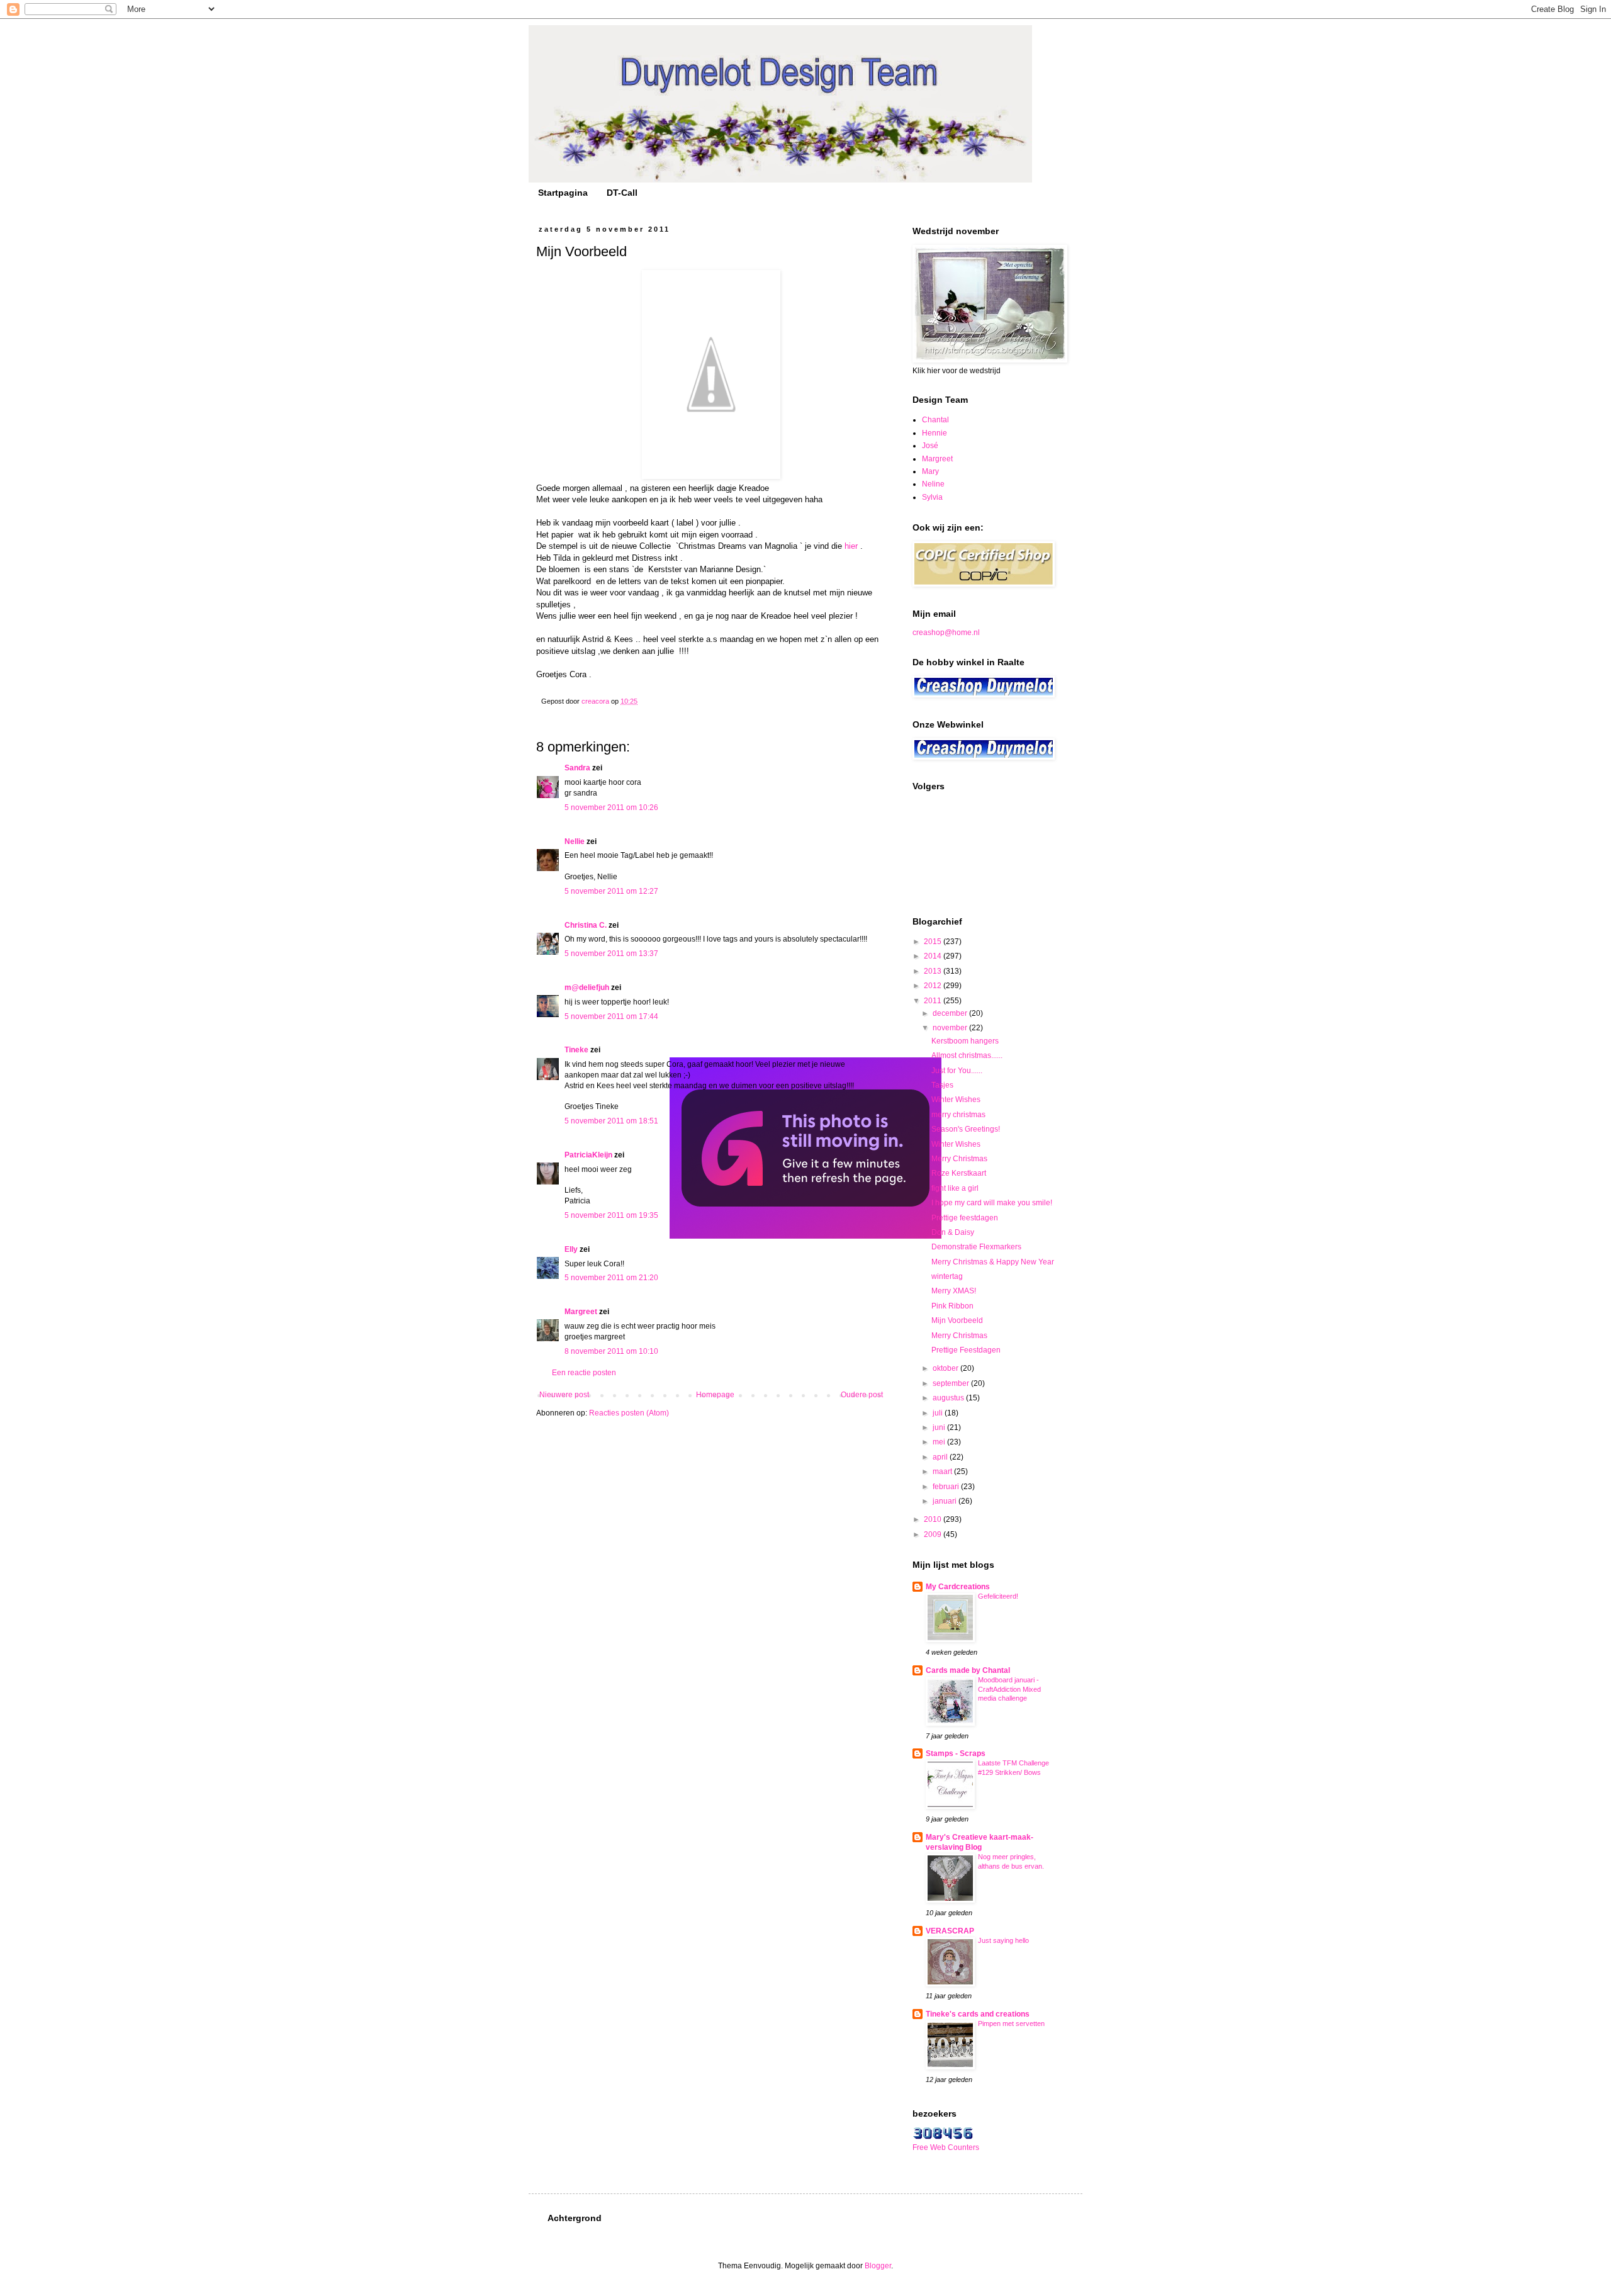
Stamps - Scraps (956, 1753)
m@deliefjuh (587, 988)
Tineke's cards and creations (978, 2014)
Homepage (715, 1395)
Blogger (878, 2266)
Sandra (577, 768)
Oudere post (862, 1395)
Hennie (935, 433)
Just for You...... (957, 1071)
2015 (934, 942)
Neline (933, 484)
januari (946, 1501)
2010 (934, 1519)
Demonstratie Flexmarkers (976, 1247)
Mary (930, 471)
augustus (949, 1398)
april (941, 1457)
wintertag (947, 1276)
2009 (934, 1534)
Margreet (581, 1312)
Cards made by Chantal (968, 1670)
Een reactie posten (584, 1373)
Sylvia (932, 497)
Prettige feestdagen (965, 1218)
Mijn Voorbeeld (957, 1320)
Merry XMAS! (954, 1291)
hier (851, 546)
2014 (934, 956)
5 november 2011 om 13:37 (611, 954)
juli (939, 1413)
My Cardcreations (958, 1587)
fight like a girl (955, 1188)
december (951, 1013)
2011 (934, 1001)
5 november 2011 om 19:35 (611, 1215)
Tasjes (942, 1085)
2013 (934, 971)
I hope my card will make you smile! (992, 1203)
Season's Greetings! (966, 1129)
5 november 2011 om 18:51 (611, 1121)
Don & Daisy (953, 1232)
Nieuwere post (564, 1395)
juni (940, 1427)
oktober (946, 1368)
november (951, 1028)
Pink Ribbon (952, 1306)
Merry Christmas (959, 1159)
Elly (571, 1249)
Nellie (575, 841)
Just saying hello (1003, 1940)
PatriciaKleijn (588, 1155)
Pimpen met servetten (1011, 2023)
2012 (934, 986)
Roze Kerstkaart (959, 1173)
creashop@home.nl (946, 633)
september (952, 1383)
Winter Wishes (956, 1100)
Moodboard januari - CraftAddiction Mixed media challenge (1009, 1689)
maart (943, 1472)
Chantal (935, 420)
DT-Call (622, 193)
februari (947, 1487)
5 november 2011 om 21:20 (611, 1278)
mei (940, 1442)
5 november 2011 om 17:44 (611, 1016)
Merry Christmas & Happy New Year (993, 1262)
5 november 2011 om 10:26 (611, 808)
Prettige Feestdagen (966, 1350)
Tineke (576, 1050)
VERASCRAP (950, 1931)
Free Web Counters (946, 2147)
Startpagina (563, 193)
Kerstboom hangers (965, 1041)
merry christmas (958, 1115)
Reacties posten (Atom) (629, 1413)
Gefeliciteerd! (998, 1596)
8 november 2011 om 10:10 (611, 1351)
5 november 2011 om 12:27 (611, 891)
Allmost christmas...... (967, 1055)
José (930, 446)
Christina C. (586, 925)
